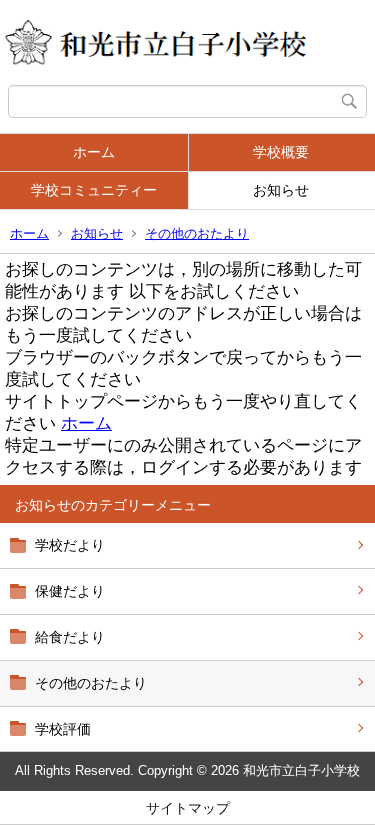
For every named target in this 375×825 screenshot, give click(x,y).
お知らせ (97, 233)
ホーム (94, 152)
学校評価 (63, 729)
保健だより (70, 591)
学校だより (70, 545)
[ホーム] (187, 42)
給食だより (70, 637)
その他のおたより (197, 233)
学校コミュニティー (94, 190)
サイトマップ (188, 808)
